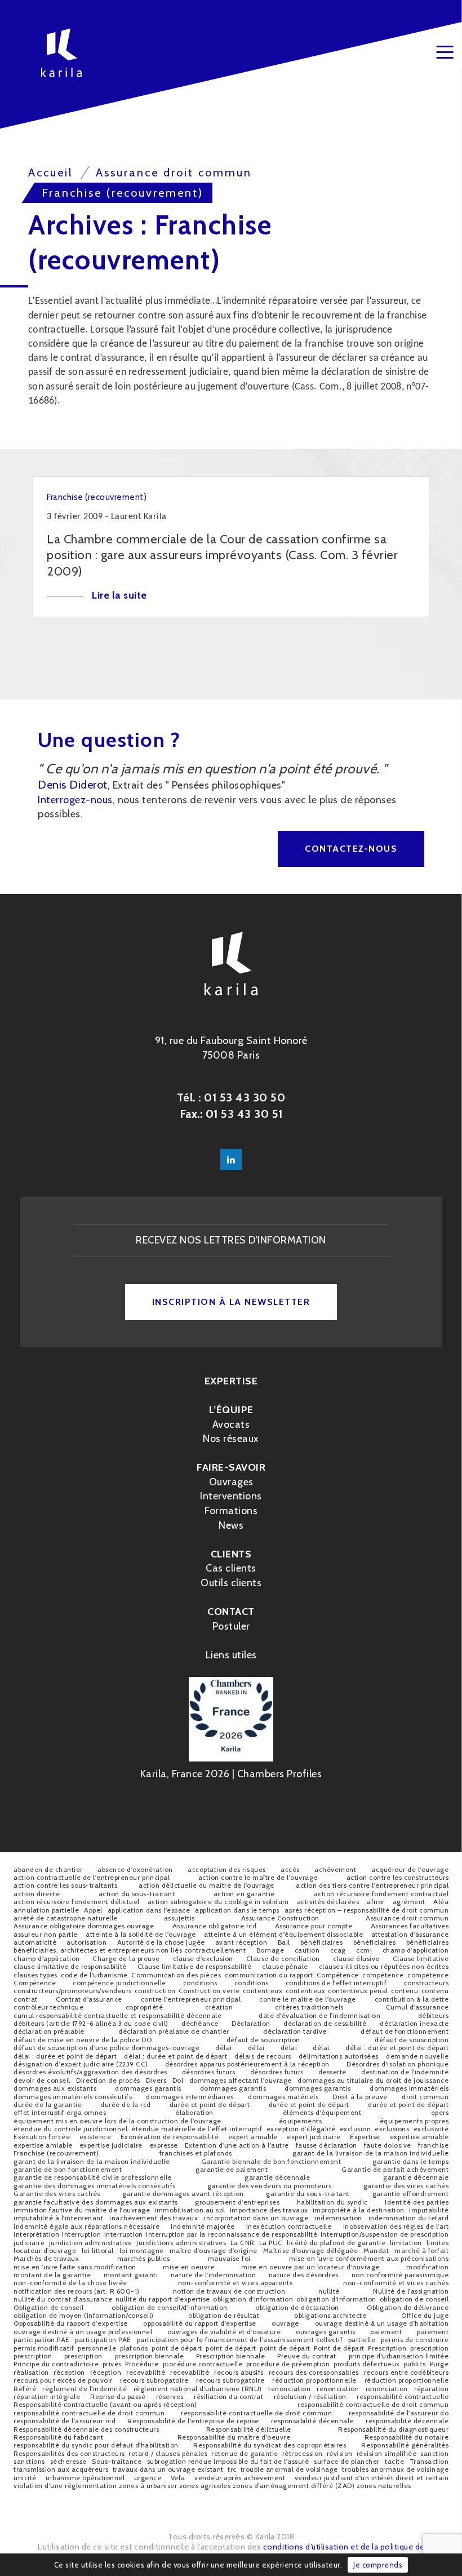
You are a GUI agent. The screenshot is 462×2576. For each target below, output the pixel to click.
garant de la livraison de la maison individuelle (370, 2153)
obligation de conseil (414, 2299)
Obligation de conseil (49, 2307)
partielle (362, 2340)
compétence (383, 1975)
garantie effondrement (411, 2194)
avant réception (241, 1942)
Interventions (231, 1496)
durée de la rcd (126, 2104)
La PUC (271, 2243)
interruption (81, 2234)
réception (69, 2372)
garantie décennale (277, 2177)
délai (224, 2048)
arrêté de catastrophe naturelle (66, 1918)
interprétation (36, 2234)
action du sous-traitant (137, 1894)
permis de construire (415, 2340)
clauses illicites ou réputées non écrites (384, 1966)
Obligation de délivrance (408, 2307)
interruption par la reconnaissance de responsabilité (232, 2234)
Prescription (387, 2348)
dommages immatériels (409, 2088)
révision (340, 2453)
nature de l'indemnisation (214, 2275)
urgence (148, 2478)
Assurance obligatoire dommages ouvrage (84, 1926)
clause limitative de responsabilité (70, 1966)
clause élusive (356, 1958)
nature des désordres (304, 2275)
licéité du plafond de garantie (336, 2243)
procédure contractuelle (203, 2364)
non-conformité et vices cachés (396, 2283)
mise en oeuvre (188, 2267)
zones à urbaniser (148, 2486)
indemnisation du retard (409, 2218)
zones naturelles (384, 2486)
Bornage (270, 1950)
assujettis (179, 1918)
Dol (178, 2080)
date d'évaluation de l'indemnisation (319, 2015)
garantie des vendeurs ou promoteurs (270, 2186)
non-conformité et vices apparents (236, 2283)
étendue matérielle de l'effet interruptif (197, 2129)
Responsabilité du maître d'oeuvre (234, 2437)
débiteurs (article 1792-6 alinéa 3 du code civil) (91, 2023)
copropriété (145, 2007)
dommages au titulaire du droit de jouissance (373, 2080)
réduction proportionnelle (314, 2380)
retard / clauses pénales (168, 2453)
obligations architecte (330, 2315)
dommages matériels (283, 2097)
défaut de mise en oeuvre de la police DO (83, 2040)
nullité (329, 2291)
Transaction (429, 2461)
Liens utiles (231, 1655)
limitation (406, 2243)
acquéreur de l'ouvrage (410, 1869)
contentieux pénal (358, 1991)
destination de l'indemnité (405, 2072)
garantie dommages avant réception (183, 2194)
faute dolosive (388, 2145)
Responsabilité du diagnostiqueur (393, 2429)
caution (307, 1950)
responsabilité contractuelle (403, 2396)
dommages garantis (148, 2088)
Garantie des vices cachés (57, 2194)
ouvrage (285, 2323)
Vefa (178, 2478)
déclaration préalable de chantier (174, 2031)
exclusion (356, 2129)
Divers (156, 2080)
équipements (301, 2121)
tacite (394, 2461)
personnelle (97, 2348)
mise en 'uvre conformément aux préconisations (369, 2258)
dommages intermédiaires (190, 2097)
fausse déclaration (326, 2145)
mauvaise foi (229, 2258)
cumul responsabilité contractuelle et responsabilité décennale (117, 2015)
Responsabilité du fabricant (59, 2437)
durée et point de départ (210, 2104)
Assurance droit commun (407, 1918)
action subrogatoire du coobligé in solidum (218, 1902)
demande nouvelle (417, 2056)
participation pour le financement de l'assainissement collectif (240, 2340)
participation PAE (42, 2340)
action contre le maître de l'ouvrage (258, 1877)
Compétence (338, 1975)
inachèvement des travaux (154, 2218)
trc (232, 2469)
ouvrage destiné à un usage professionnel (83, 2332)
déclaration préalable (49, 2031)
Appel (93, 1910)
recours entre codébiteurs (407, 2372)
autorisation (86, 1942)
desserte (332, 2072)
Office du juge (425, 2315)
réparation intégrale (47, 2396)
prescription (429, 2348)
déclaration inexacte (414, 2023)
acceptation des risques (227, 1869)
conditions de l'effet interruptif (336, 1983)
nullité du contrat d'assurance (63, 2299)
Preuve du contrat (307, 2356)
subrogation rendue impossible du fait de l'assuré (228, 2461)
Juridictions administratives (181, 2243)
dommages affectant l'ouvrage (241, 2080)
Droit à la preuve (360, 2097)
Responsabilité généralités (405, 2445)
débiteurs (434, 2015)
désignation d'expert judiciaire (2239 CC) (81, 2064)
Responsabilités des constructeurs (69, 2453)
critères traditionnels (309, 2007)
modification (427, 2267)
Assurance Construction (280, 1918)
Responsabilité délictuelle (249, 2429)
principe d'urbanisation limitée (399, 2356)
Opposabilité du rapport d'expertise (71, 2323)
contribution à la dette (412, 1999)
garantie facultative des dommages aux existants (96, 2202)
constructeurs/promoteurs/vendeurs (73, 1991)
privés (112, 2364)
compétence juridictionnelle (119, 1983)
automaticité (35, 1942)
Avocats (231, 1424)
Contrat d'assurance (89, 1999)
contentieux (263, 1991)
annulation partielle (46, 1910)
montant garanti (131, 2275)
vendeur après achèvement (240, 2478)
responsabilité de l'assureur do (399, 2413)
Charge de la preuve (126, 1958)
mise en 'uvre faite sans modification (75, 2267)
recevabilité (146, 2372)
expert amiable (253, 2137)
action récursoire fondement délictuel (77, 1902)
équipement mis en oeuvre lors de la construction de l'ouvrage (117, 2121)
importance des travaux (269, 2210)
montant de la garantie (52, 2275)
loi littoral (98, 2250)
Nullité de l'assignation (411, 2291)
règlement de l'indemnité (85, 2389)
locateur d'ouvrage (45, 2250)
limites (438, 2243)
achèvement (335, 1869)
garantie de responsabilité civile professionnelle (93, 2177)
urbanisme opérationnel (85, 2478)
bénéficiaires (322, 1942)
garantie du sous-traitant (308, 2194)
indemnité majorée (203, 2226)
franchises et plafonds (196, 2153)
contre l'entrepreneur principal (191, 1999)
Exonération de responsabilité (170, 2137)
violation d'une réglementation (65, 2486)
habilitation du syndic (332, 2202)
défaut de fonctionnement (405, 2031)
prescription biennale (150, 2356)
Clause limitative (421, 1958)
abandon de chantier (48, 1869)
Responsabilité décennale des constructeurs (86, 2429)
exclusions (392, 2129)
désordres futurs (209, 2072)
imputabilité (429, 2210)
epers (440, 2112)
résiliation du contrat (228, 2396)
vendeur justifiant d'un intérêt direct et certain (372, 2478)
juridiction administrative (91, 2243)
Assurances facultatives (410, 1926)
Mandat (376, 2250)
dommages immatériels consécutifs (73, 2097)
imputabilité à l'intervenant (58, 2218)
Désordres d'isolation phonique (397, 2064)
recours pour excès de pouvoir (63, 2380)
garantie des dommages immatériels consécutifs (95, 2186)
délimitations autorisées (339, 2056)
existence (95, 2137)
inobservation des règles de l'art (396, 2226)
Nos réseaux (231, 1439)
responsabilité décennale (312, 2421)
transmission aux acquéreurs (61, 2469)
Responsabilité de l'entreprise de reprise (193, 2421)
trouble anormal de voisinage (289, 2469)
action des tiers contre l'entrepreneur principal (372, 1885)
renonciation (289, 2389)
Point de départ (339, 2348)
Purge (439, 2364)
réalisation (31, 2372)
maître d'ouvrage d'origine (214, 2250)
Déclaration (251, 2023)
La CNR (243, 2243)
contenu (405, 1991)
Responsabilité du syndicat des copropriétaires (270, 2445)
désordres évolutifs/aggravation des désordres (90, 2072)
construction (155, 1991)
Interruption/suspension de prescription (385, 2234)
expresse (164, 2145)
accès (290, 1869)
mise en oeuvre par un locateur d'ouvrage (310, 2267)
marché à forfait (421, 2250)
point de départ (177, 2348)
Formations (231, 1511)
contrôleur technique (48, 2007)
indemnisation (338, 2218)
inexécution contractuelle (289, 2226)
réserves (170, 2396)
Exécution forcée (42, 2137)
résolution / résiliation (310, 2396)
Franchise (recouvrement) (56, 2153)
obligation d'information (253, 2299)
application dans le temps (237, 1910)
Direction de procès (108, 2080)
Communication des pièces (176, 1975)
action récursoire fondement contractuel (381, 1894)
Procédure (142, 2364)
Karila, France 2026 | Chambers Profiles (231, 1774)
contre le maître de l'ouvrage (308, 1999)
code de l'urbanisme (94, 1975)
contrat (26, 1999)
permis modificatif (44, 2348)
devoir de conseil (42, 2080)
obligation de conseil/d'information (170, 2307)
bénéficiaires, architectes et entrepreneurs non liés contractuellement (130, 1950)
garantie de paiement (232, 2169)
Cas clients (231, 1568)
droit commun (425, 2097)
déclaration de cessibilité (325, 2023)
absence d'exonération (135, 1869)
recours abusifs (239, 2372)
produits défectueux (367, 2364)
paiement (386, 2332)
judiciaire (29, 2243)
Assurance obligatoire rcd (215, 1926)
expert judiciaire (314, 2137)
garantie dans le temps (410, 2161)
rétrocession (303, 2453)
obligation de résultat (224, 2315)
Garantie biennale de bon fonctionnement (271, 2161)
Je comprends (378, 2565)
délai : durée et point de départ (397, 2048)
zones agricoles (205, 2486)
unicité (25, 2478)
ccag (338, 1950)
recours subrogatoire (154, 2380)
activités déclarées (328, 1902)
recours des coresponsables (314, 2372)
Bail (284, 1942)
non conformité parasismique (400, 2275)
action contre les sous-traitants (65, 1885)
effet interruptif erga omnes (60, 2112)
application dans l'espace (149, 1910)
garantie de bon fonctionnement (68, 2169)
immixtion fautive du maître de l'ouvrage (82, 2210)
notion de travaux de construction (229, 2291)
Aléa (441, 1902)
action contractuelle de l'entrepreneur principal (92, 1877)
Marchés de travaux (46, 2258)
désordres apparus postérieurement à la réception (247, 2064)
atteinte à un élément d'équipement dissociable (283, 1934)
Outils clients (231, 1583)
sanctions (29, 2461)
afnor (376, 1902)
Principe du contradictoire (56, 2364)
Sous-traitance (117, 2461)
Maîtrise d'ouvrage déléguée (311, 2250)
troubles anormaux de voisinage (395, 2469)
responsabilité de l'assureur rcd (65, 2421)
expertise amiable (419, 2137)
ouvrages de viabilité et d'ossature (224, 2332)
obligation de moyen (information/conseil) (84, 2315)
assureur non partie (46, 1934)
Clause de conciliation (283, 1958)
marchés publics (144, 2258)
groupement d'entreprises (237, 2202)
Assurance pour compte (314, 1926)
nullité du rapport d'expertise (163, 2299)
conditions (200, 1983)
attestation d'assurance (410, 1934)
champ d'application (416, 1950)
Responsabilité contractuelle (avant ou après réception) (105, 2404)
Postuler (231, 1626)
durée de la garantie (48, 2104)
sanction (434, 2453)
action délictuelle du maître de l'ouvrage (206, 1885)
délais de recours (263, 2056)
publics (415, 2364)
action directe (37, 1894)
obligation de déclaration (297, 2307)
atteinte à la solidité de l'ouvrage (141, 1934)
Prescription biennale (231, 2356)
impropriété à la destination (359, 2210)
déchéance (200, 2023)
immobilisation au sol (190, 2210)
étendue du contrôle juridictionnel (70, 2129)
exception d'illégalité (301, 2129)
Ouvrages (231, 1482)
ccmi (364, 1950)
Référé (25, 2389)
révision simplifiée (387, 2453)
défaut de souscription (263, 2040)
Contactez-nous (351, 849)
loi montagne (142, 2250)
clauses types (35, 1975)
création (219, 2007)
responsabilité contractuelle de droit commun (373, 2404)
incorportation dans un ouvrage (256, 2218)
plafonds (134, 2348)
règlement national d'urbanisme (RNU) (198, 2389)
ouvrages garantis (326, 2332)
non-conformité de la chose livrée (70, 2283)
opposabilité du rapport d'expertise (200, 2323)
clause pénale (285, 1966)
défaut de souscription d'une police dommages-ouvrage (106, 2048)
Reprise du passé (118, 2396)
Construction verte (209, 1991)
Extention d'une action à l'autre (237, 2145)
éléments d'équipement (322, 2112)
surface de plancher (347, 2461)
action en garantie (244, 1894)
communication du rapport (269, 1975)
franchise (434, 2145)
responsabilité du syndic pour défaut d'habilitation (96, 2445)
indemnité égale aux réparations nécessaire (86, 2226)
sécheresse (68, 2461)
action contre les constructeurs (398, 1877)
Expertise (365, 2137)
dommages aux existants (55, 2088)
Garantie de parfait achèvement (395, 2169)
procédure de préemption (288, 2364)
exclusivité (431, 2129)
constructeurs (427, 1983)
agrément (409, 1902)
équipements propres (414, 2121)
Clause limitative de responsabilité (195, 1966)
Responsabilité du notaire (407, 2437)
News (231, 1525)
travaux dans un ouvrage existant (168, 2469)
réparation (431, 2389)
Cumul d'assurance (417, 2007)
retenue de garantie (245, 2453)
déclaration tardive (295, 2031)
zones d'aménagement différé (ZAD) (294, 2486)
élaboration (194, 2112)
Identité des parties (417, 2202)
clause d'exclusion (203, 1958)
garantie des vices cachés (406, 2186)
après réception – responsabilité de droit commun (367, 1910)
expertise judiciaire (111, 2145)
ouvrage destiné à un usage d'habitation (382, 2323)
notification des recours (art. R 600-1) (77, 2291)
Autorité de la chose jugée (161, 1942)
